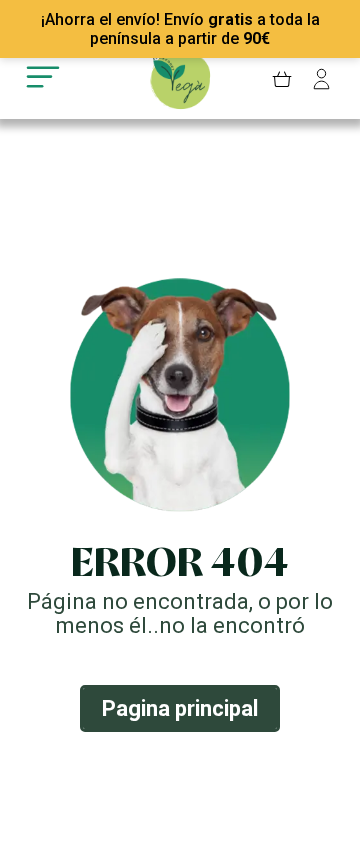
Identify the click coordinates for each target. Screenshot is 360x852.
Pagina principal (180, 708)
